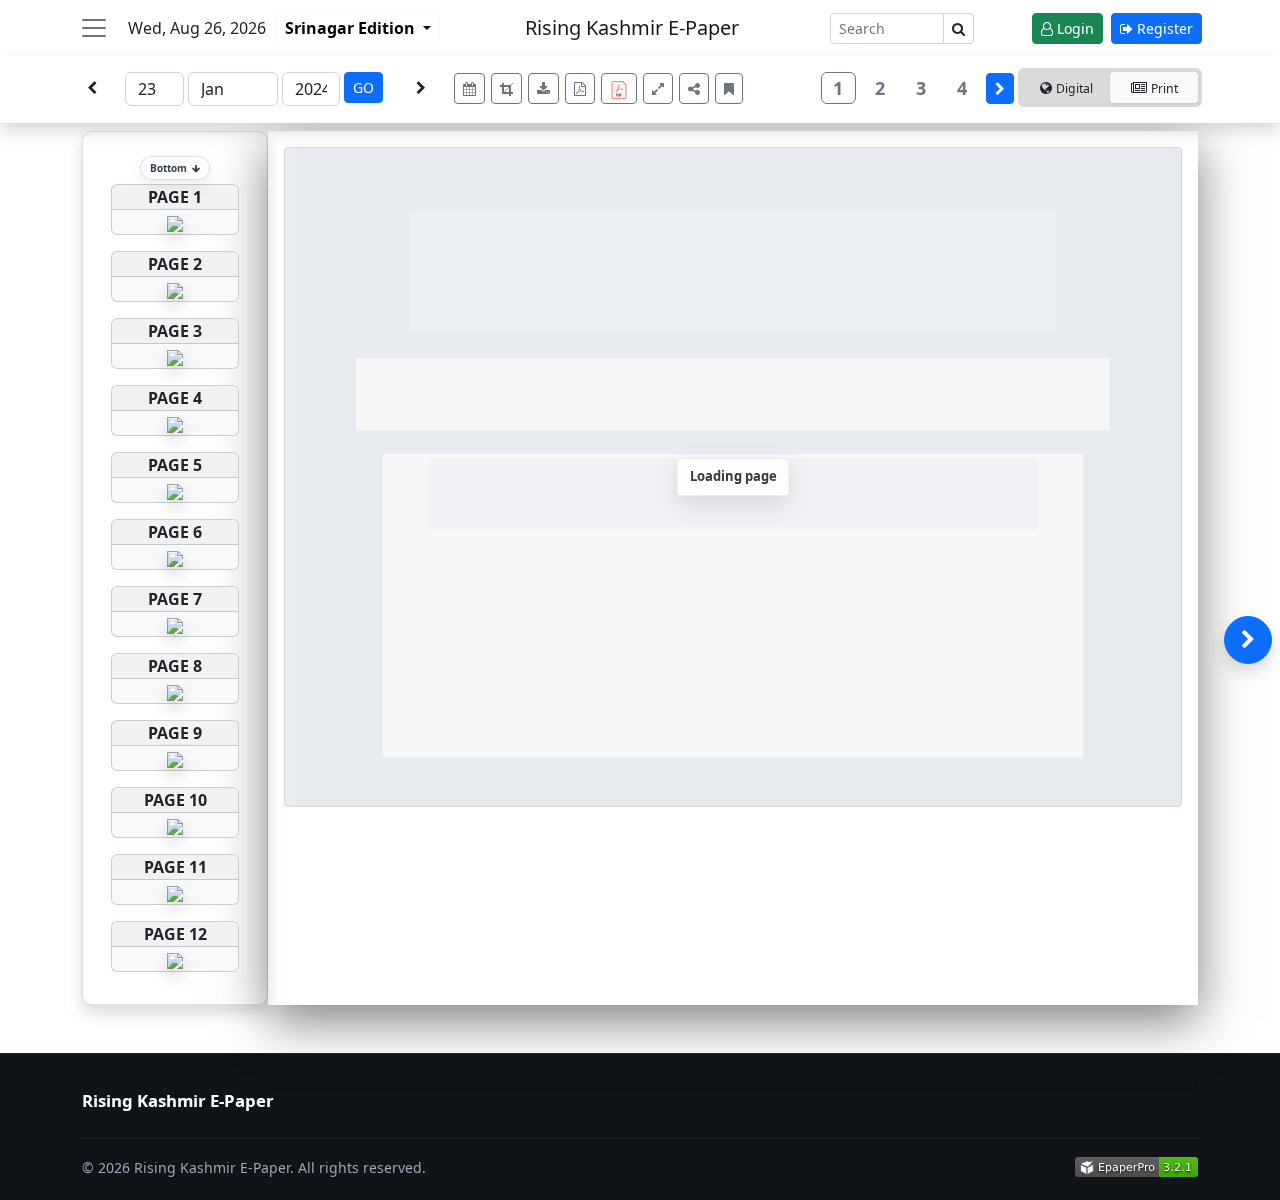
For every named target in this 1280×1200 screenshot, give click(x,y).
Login (1073, 28)
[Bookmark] (729, 88)
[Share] (694, 88)
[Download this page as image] (543, 88)
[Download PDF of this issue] (622, 85)
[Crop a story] (506, 88)
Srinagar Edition (352, 28)
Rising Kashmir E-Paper (632, 27)
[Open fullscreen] (658, 88)
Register (1163, 28)
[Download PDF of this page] (580, 88)
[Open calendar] (469, 88)
